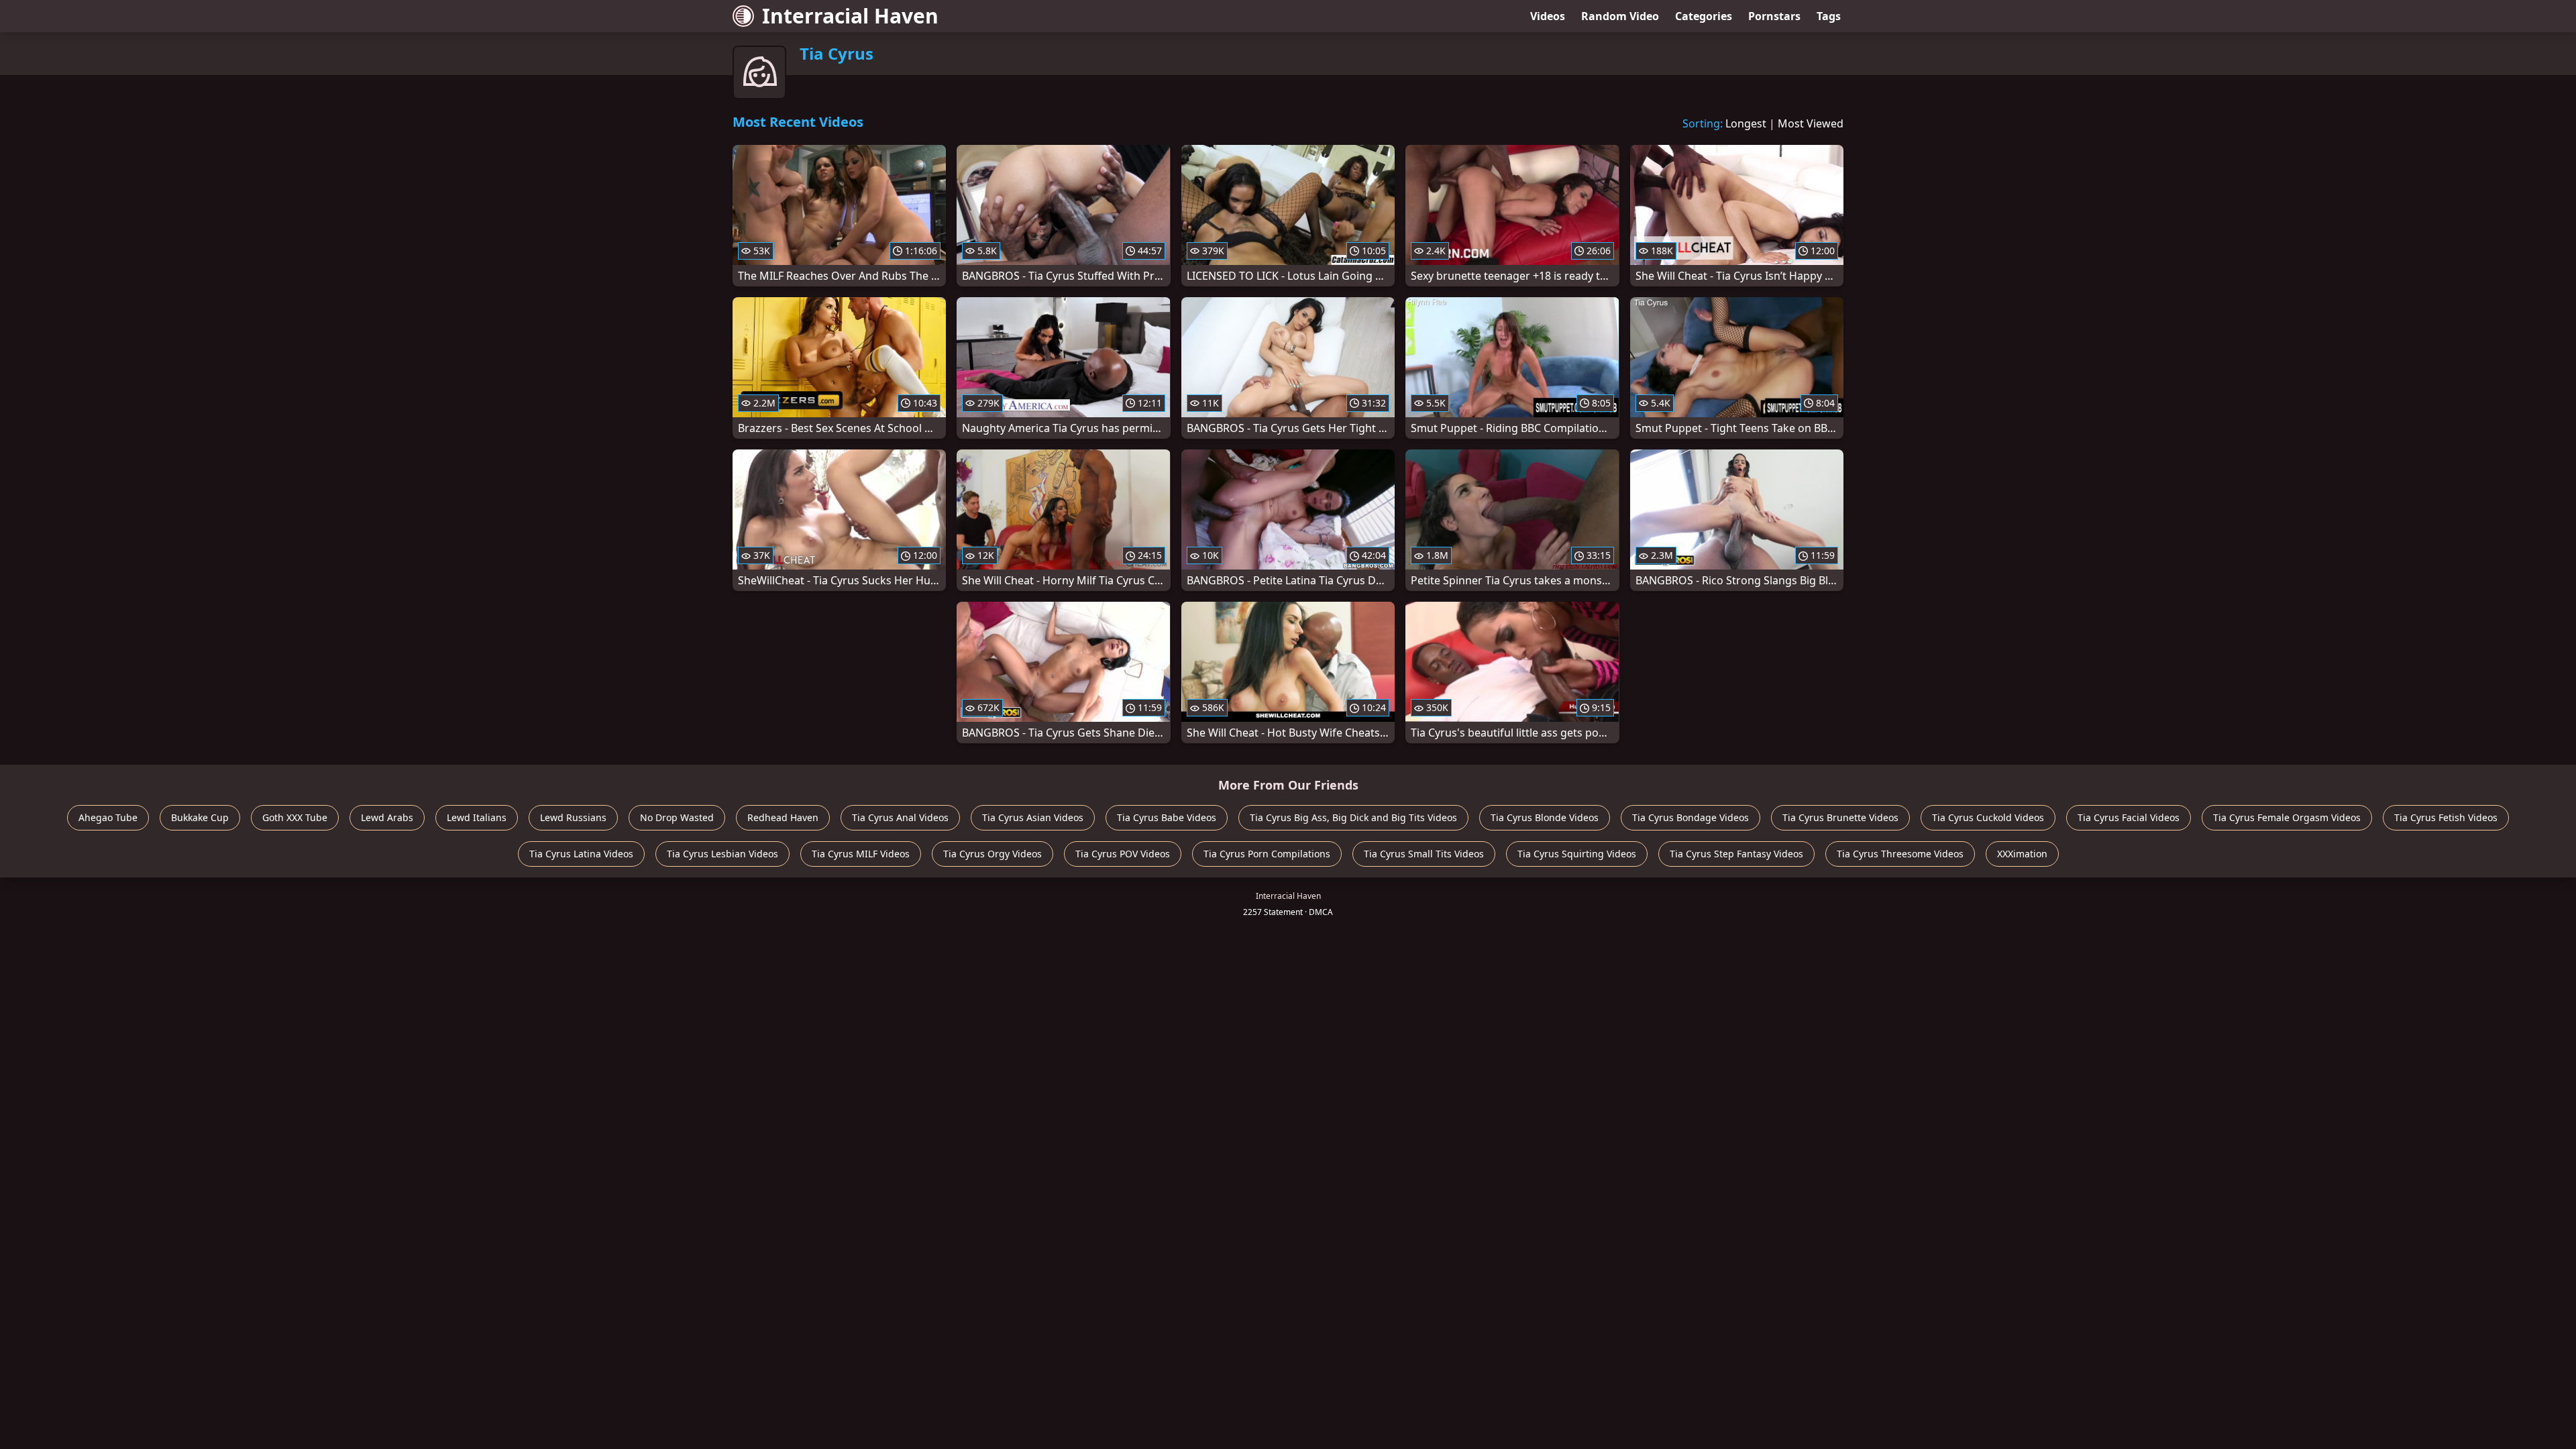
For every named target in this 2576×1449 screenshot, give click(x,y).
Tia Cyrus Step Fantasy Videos (1736, 854)
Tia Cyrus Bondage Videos (1690, 817)
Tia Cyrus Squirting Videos (1577, 854)
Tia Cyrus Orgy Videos (992, 854)
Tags (1829, 16)
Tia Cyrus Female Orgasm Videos (2287, 817)
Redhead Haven (783, 817)
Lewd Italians (477, 817)
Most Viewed (1811, 123)
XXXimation (2022, 854)
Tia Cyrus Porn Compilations (1267, 854)
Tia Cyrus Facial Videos (2129, 817)
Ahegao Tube (108, 817)
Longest (1746, 123)
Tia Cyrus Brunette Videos (1840, 817)
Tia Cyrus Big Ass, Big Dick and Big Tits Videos (1353, 817)
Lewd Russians (573, 817)
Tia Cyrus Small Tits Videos (1424, 854)
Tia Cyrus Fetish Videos (2446, 817)
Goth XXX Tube (295, 817)
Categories (1704, 16)
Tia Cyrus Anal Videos (900, 817)
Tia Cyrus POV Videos (1123, 854)
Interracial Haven (850, 16)
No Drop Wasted (677, 817)
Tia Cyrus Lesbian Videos (722, 854)
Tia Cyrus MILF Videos (861, 854)
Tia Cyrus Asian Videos (1033, 817)
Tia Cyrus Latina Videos (581, 854)
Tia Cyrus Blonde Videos (1545, 817)
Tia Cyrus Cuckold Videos (1988, 817)
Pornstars (1774, 16)
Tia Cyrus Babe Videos (1167, 817)
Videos (1548, 16)
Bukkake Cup (200, 817)
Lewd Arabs (387, 817)
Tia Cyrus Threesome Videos (1900, 854)
